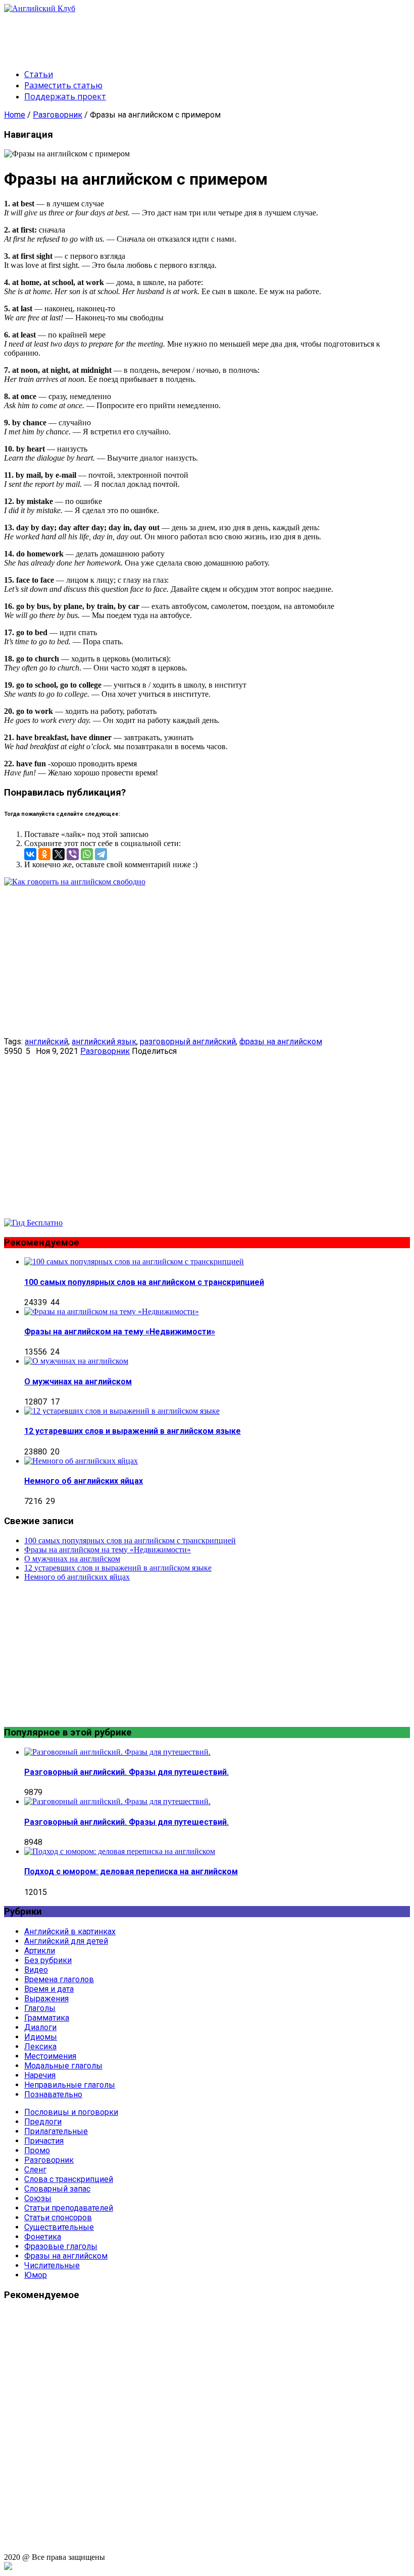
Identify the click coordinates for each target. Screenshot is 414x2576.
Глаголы (40, 2008)
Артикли (40, 1951)
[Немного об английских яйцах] (81, 1461)
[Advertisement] (188, 36)
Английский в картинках (70, 1931)
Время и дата (49, 1989)
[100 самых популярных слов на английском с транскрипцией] (134, 1262)
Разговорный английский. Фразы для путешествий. (126, 1772)
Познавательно (53, 2094)
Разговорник (58, 115)
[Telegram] (101, 854)
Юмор (36, 2275)
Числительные (52, 2265)
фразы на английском (281, 1042)
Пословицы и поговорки (71, 2112)
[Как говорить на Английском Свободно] (33, 1223)
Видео (36, 1970)
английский (46, 1042)
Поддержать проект (65, 96)
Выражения (46, 1999)
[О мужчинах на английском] (76, 1361)
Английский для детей (66, 1941)
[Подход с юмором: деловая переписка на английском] (120, 1851)
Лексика (40, 2047)
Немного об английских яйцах (84, 1481)
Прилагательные (56, 2131)
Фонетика (43, 2237)
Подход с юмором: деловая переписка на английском (131, 1871)
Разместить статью (63, 85)
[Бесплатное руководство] (75, 882)
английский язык (104, 1042)
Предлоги (43, 2122)
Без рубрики (48, 1960)
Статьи (39, 74)
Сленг (35, 2170)
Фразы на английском (66, 2256)
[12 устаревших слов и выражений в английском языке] (122, 1411)
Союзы (38, 2198)
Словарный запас (57, 2189)
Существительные (59, 2227)
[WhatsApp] (87, 854)
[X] (59, 854)
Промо (37, 2150)
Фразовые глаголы (61, 2246)
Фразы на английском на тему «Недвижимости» (120, 1332)
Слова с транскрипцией (69, 2179)
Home (15, 115)
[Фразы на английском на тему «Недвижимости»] (112, 1311)
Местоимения (50, 2056)
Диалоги (40, 2027)
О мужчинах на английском (78, 1382)
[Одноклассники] (44, 854)
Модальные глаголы (63, 2066)
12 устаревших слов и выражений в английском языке (133, 1431)
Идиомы (41, 2037)
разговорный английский (188, 1042)
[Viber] (73, 854)
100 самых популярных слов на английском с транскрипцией (144, 1282)
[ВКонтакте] (30, 854)
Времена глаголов (59, 1979)
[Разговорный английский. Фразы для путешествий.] (117, 1752)
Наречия (40, 2075)
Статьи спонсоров (58, 2218)
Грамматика (47, 2018)
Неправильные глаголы (70, 2085)
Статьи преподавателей (69, 2208)
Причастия (44, 2141)
